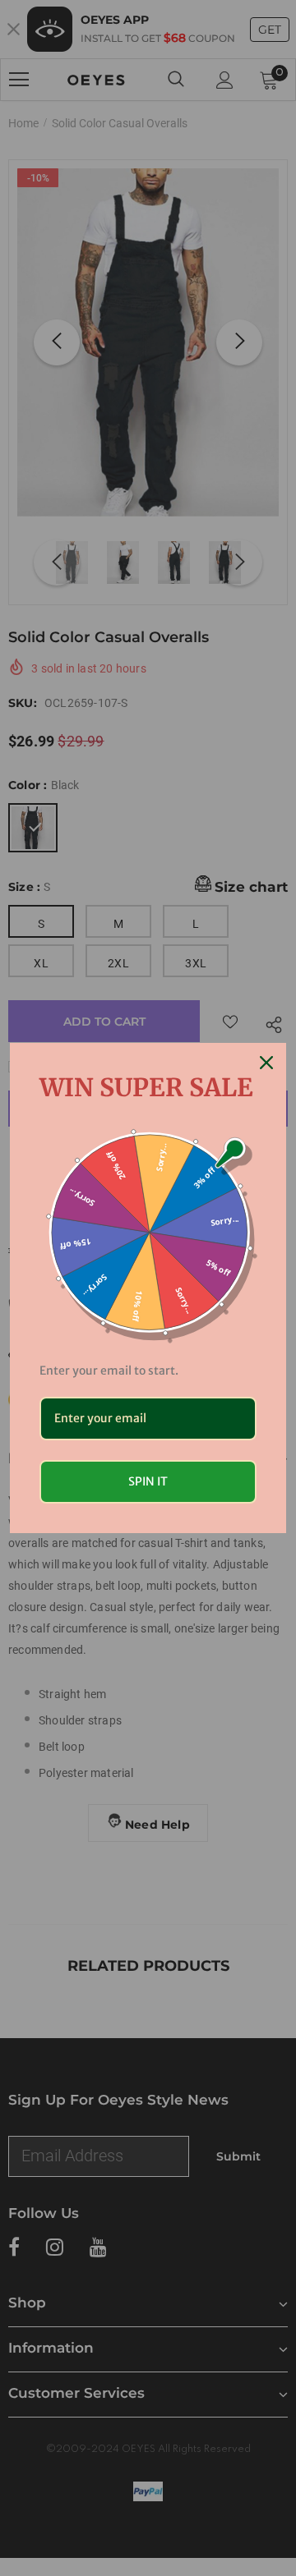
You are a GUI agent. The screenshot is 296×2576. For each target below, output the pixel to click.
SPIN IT (148, 1481)
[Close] (266, 1063)
